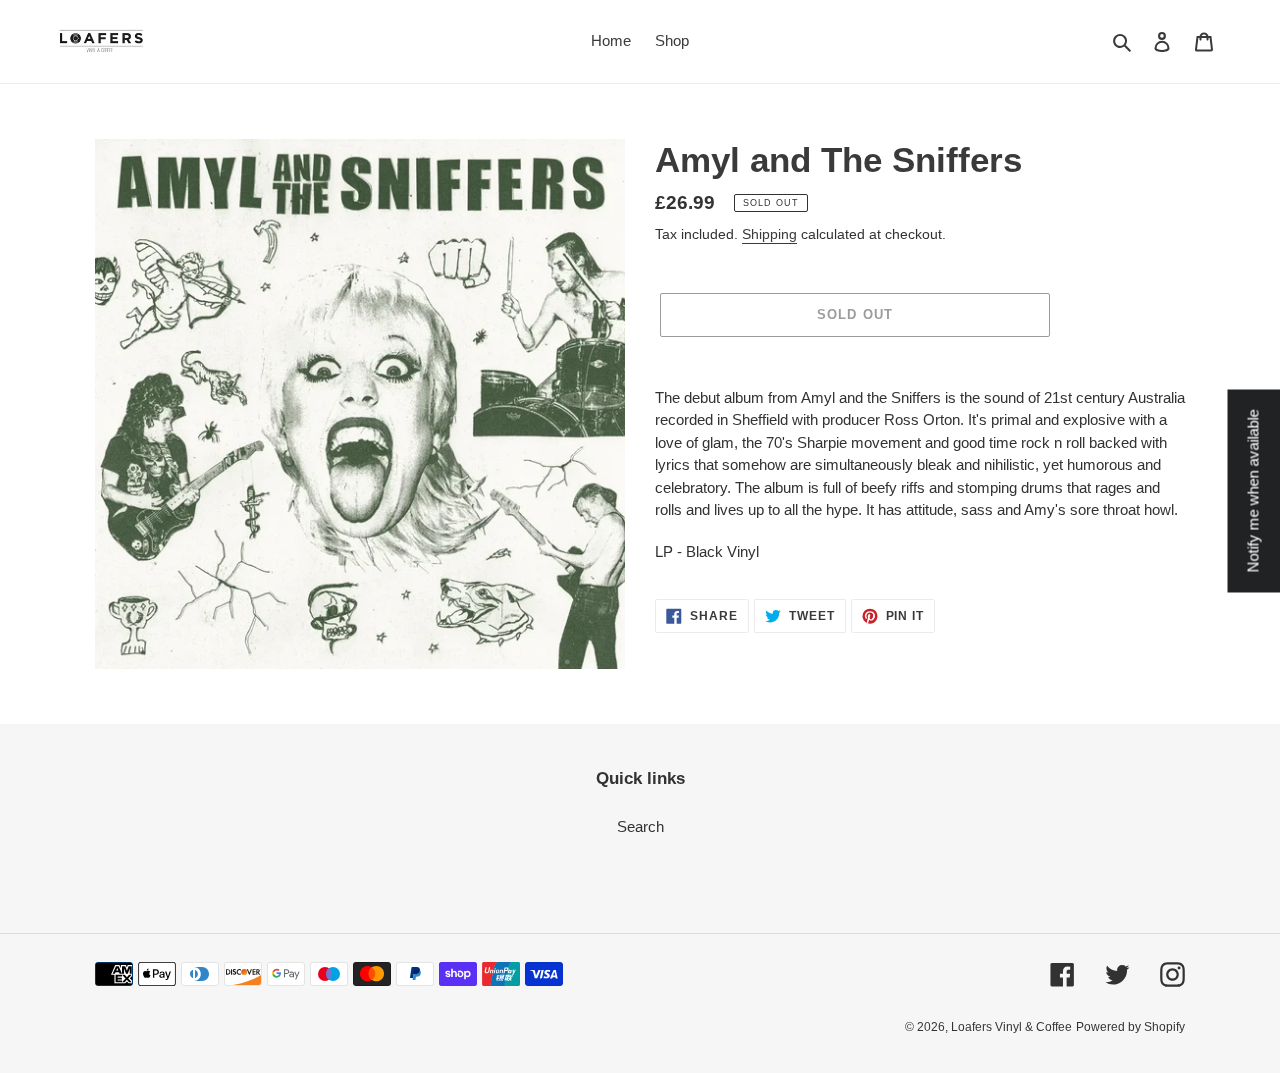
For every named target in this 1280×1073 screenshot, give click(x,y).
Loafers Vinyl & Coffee (1011, 1027)
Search (640, 826)
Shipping (769, 234)
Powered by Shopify (1130, 1027)
